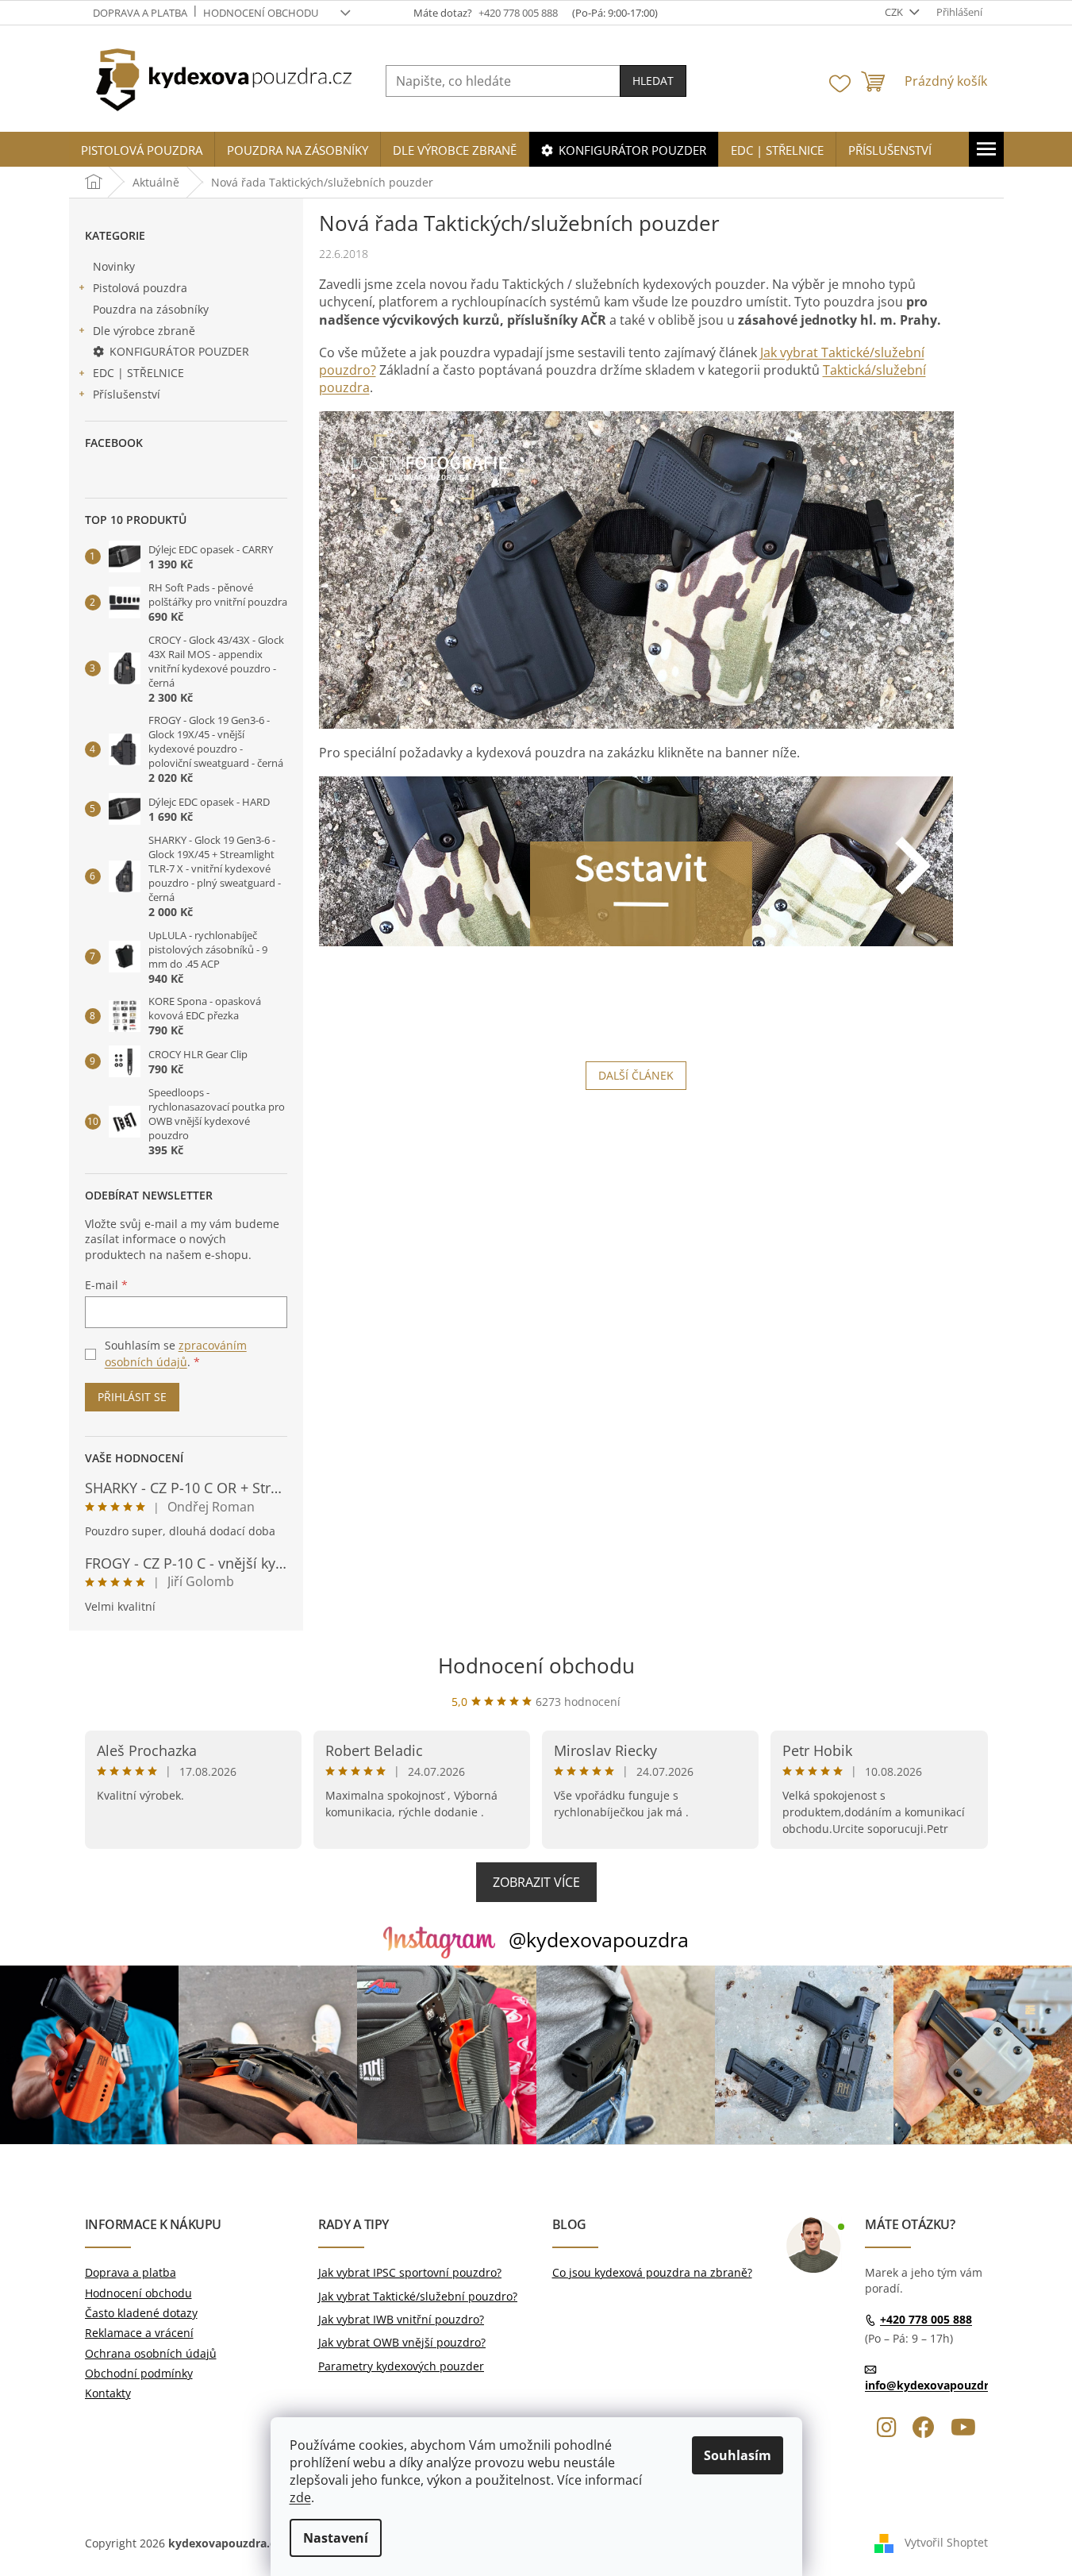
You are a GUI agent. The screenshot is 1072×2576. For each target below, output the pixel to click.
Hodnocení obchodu (261, 13)
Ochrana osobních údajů (151, 2353)
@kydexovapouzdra (599, 1939)
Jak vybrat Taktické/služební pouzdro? (418, 2296)
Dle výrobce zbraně (144, 331)
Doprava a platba (140, 13)
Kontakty (108, 2393)
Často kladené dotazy (141, 2313)
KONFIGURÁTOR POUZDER (179, 351)
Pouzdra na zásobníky (151, 309)
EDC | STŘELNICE (138, 373)
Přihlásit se (132, 1397)
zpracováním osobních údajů (176, 1353)
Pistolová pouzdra (140, 288)
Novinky (114, 266)
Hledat (653, 81)
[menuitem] (142, 150)
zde (300, 2497)
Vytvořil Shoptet (946, 2542)
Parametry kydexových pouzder (401, 2366)
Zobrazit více (536, 1882)
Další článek (636, 1075)
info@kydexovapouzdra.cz (937, 2385)
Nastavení (336, 2538)
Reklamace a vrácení (139, 2333)
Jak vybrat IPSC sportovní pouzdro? (410, 2272)
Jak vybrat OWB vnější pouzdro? (402, 2342)
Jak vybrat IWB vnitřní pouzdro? (401, 2319)
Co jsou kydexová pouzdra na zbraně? (652, 2272)
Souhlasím (738, 2455)
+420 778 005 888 (926, 2319)
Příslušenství (127, 394)
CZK (895, 12)
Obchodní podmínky (139, 2373)
